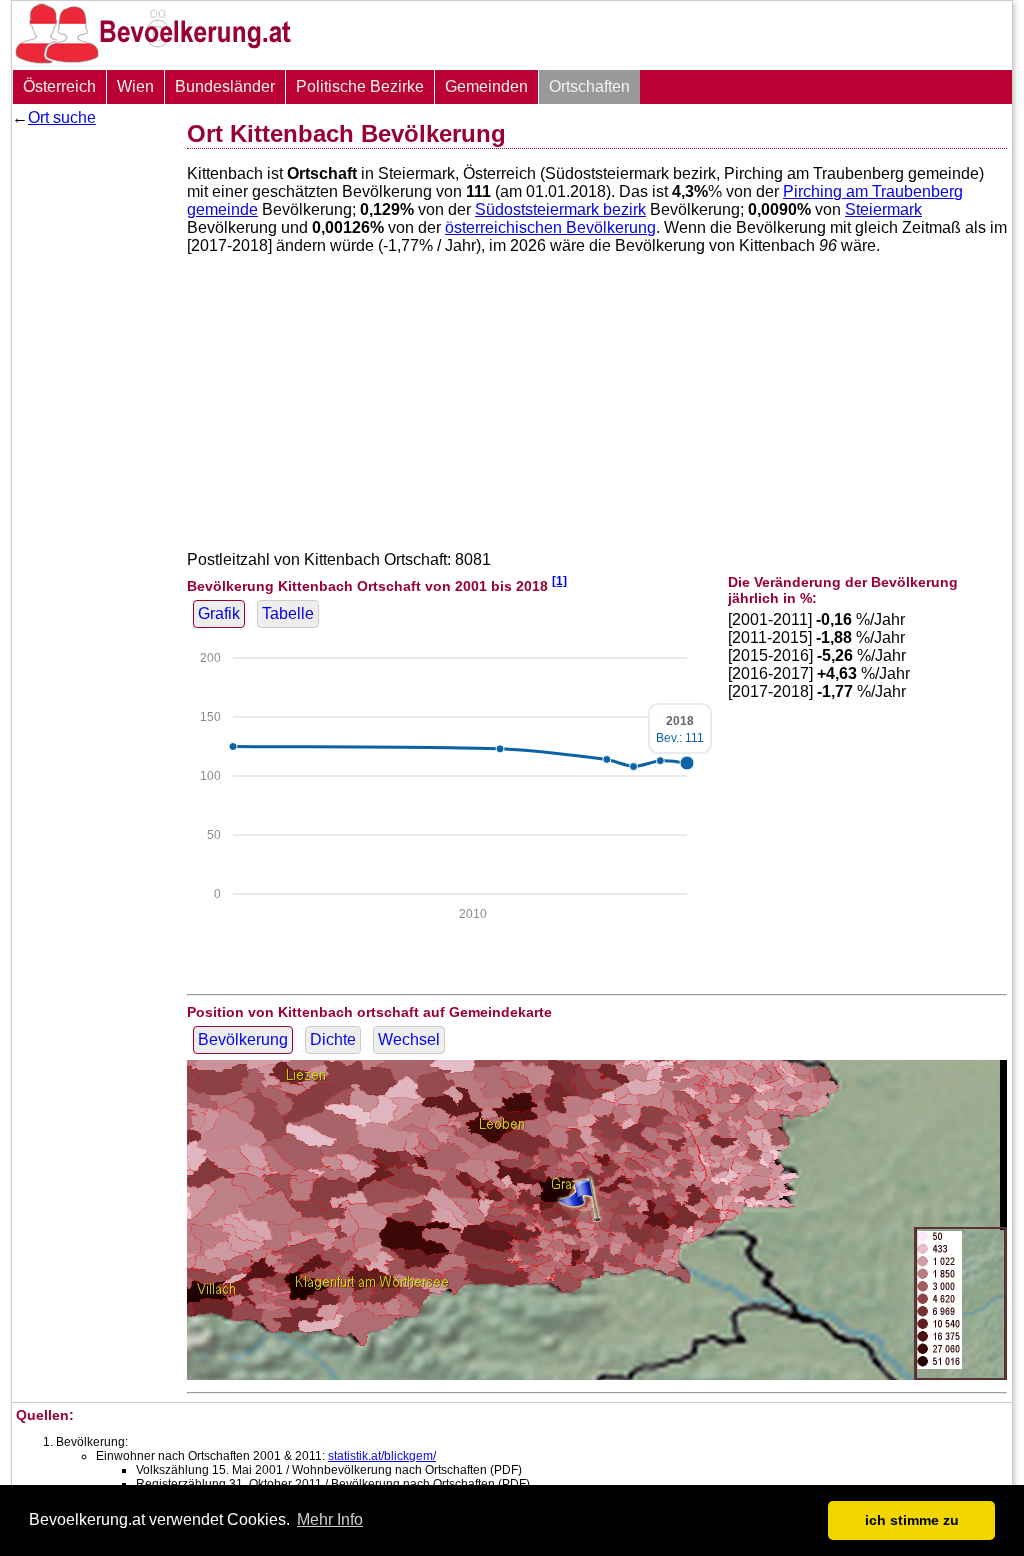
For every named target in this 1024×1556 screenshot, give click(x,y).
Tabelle (288, 613)
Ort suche (62, 117)
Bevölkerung (243, 1039)
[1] (559, 580)
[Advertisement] (92, 435)
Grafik (219, 613)
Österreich (59, 86)
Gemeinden (486, 86)
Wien (135, 86)
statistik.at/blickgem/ (382, 1456)
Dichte (333, 1039)
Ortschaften (589, 86)
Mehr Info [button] (330, 1519)
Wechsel (409, 1039)
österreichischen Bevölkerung (550, 227)
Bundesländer (225, 86)
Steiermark (883, 209)
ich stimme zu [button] (912, 1520)
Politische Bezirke (360, 86)
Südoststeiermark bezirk (560, 209)
